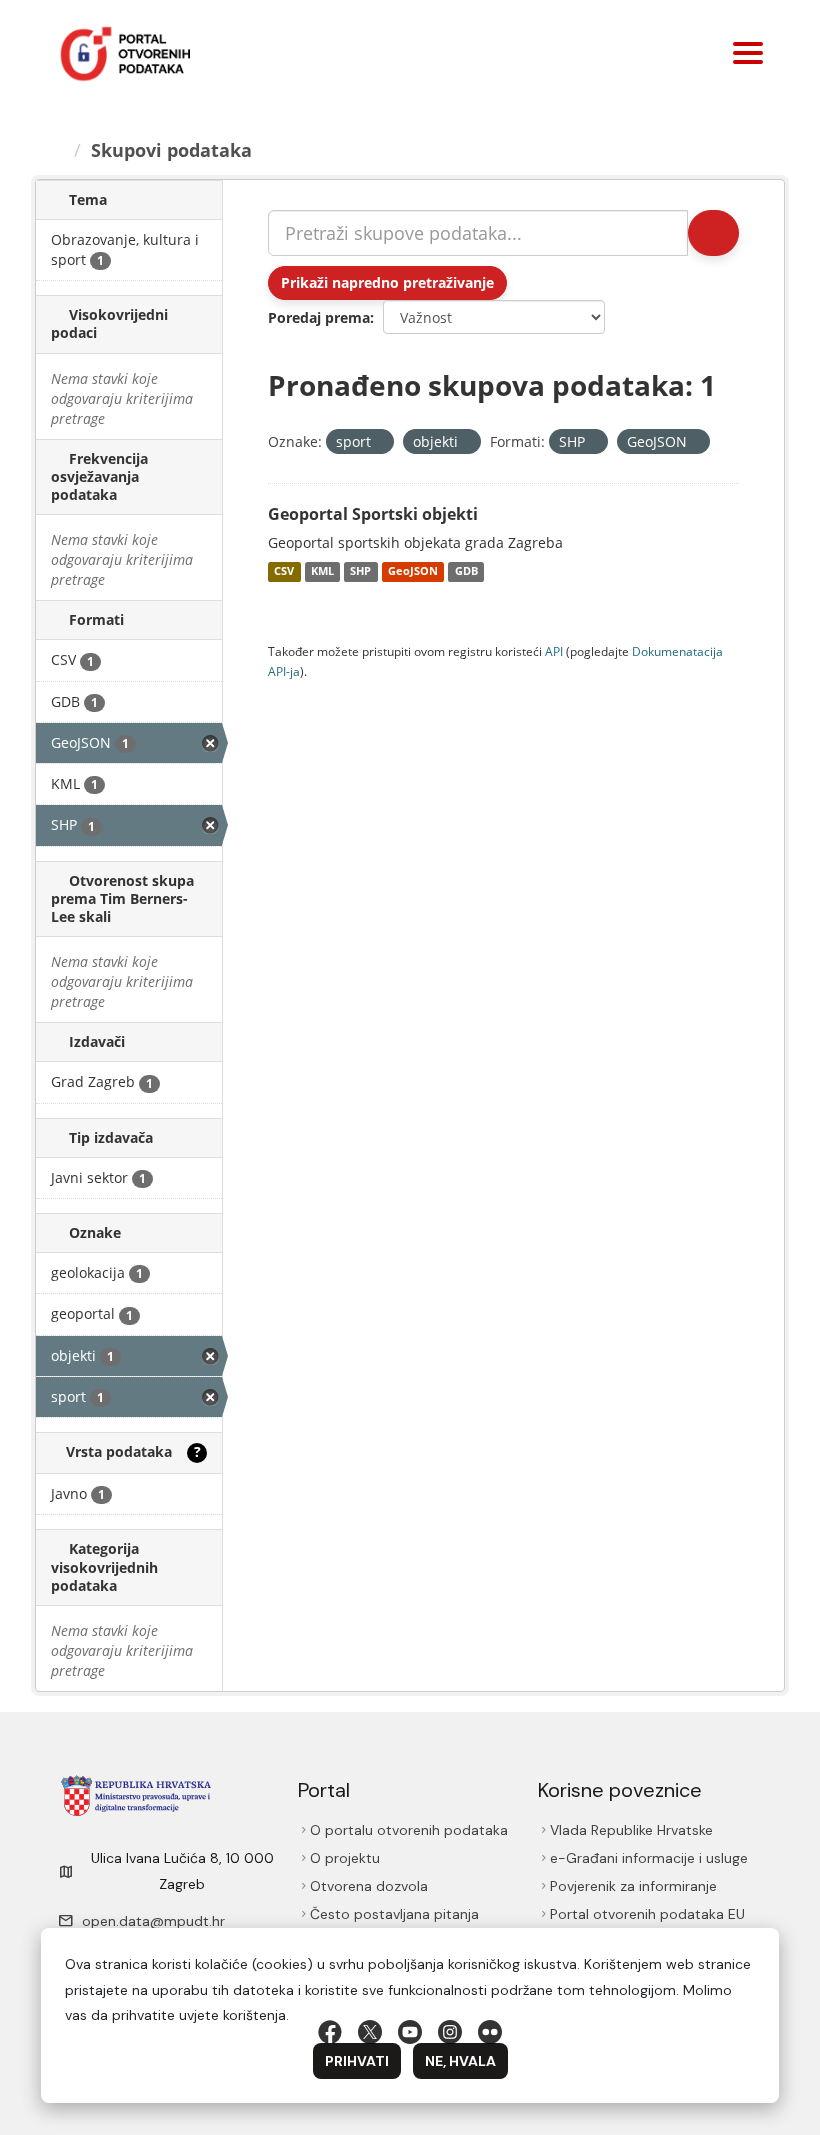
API (554, 651)
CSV (284, 572)
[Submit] (712, 233)
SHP (360, 572)
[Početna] (58, 150)
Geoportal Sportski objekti (373, 514)
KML (322, 572)
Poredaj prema (319, 317)
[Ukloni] (379, 442)
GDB (466, 572)
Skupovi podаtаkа (174, 150)
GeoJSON (413, 572)
